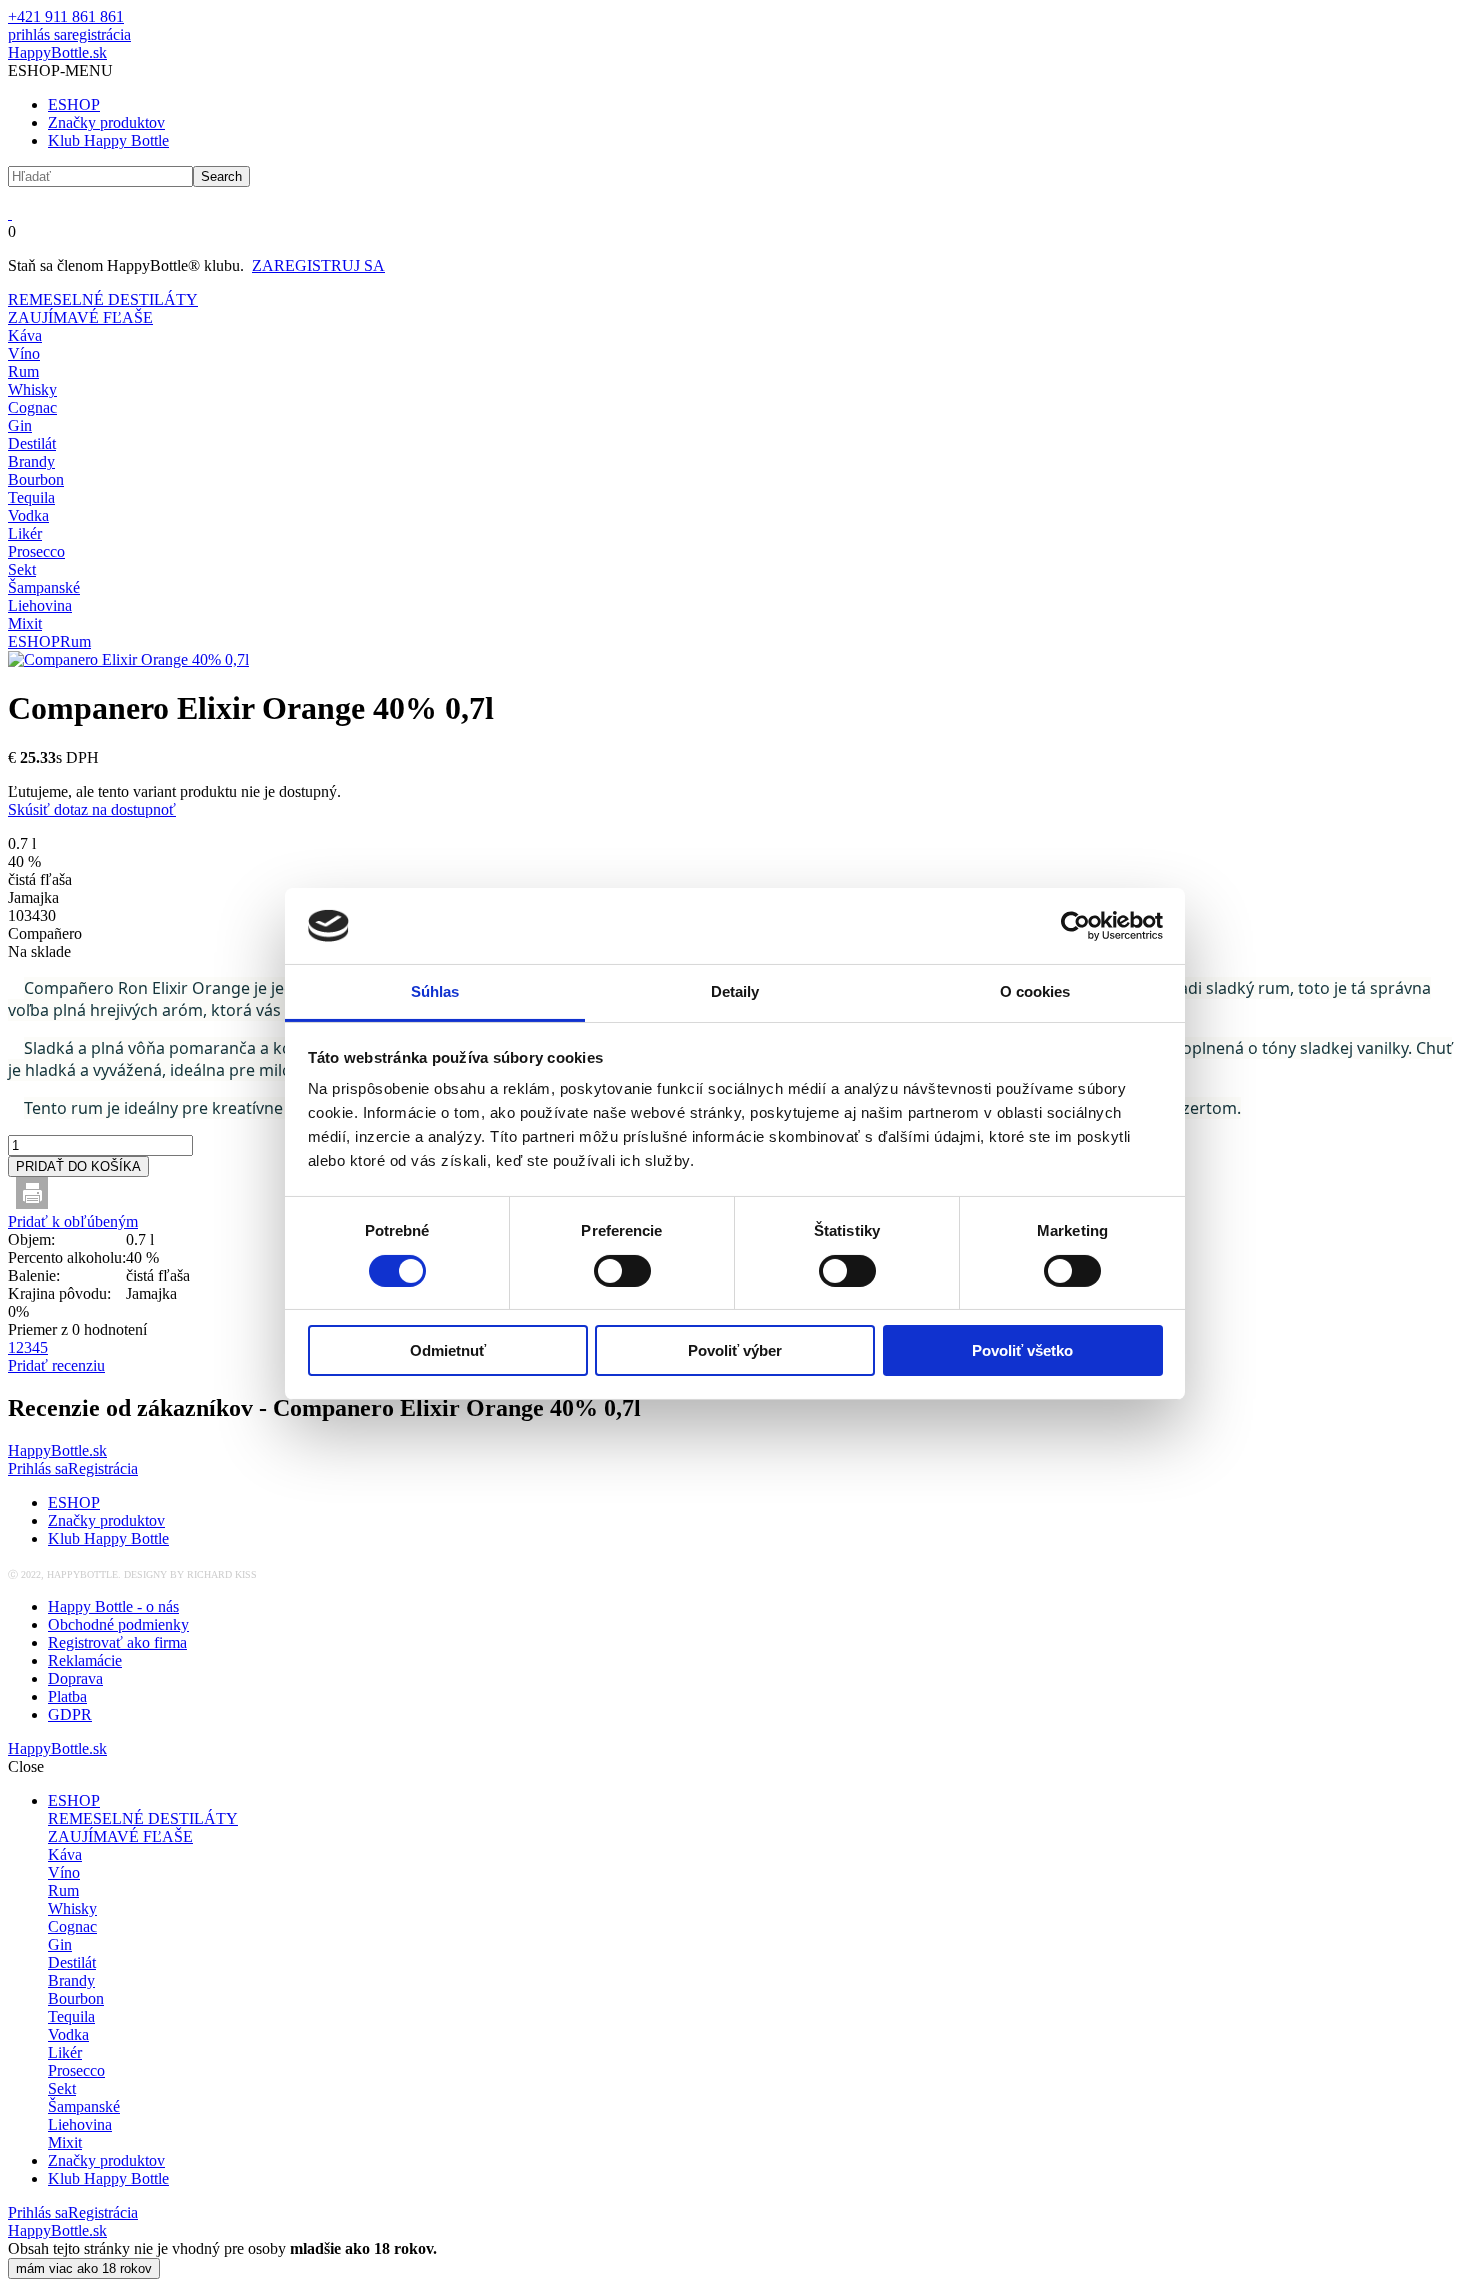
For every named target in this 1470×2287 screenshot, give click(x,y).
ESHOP (74, 104)
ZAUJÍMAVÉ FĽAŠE (80, 317)
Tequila (31, 497)
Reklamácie (85, 1660)
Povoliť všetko (1022, 1350)
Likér (25, 533)
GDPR (70, 1714)
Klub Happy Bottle (108, 140)
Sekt (22, 569)
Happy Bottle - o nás (113, 1606)
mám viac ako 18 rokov (84, 2268)
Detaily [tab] (735, 991)
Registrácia (103, 1468)
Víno (24, 353)
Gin (20, 425)
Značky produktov (106, 122)
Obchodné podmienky (118, 1624)
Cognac (32, 407)
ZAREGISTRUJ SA (318, 265)
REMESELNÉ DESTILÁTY (103, 299)
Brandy (31, 461)
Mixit (25, 623)
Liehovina (40, 605)
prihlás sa (37, 34)
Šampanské (44, 587)
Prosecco (36, 551)
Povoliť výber (735, 1350)
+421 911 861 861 (66, 16)
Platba (67, 1696)
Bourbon (36, 479)
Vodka (28, 515)
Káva (25, 335)
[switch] (622, 1271)
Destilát (32, 443)
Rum (23, 371)
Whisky (32, 389)
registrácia (99, 34)
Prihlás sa (38, 1468)
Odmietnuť (448, 1350)
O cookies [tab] (1035, 991)
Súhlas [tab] (435, 991)
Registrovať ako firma (117, 1642)
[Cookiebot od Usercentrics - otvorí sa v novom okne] (1075, 926)
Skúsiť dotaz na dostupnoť (92, 809)
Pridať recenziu (56, 1365)
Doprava (75, 1678)
